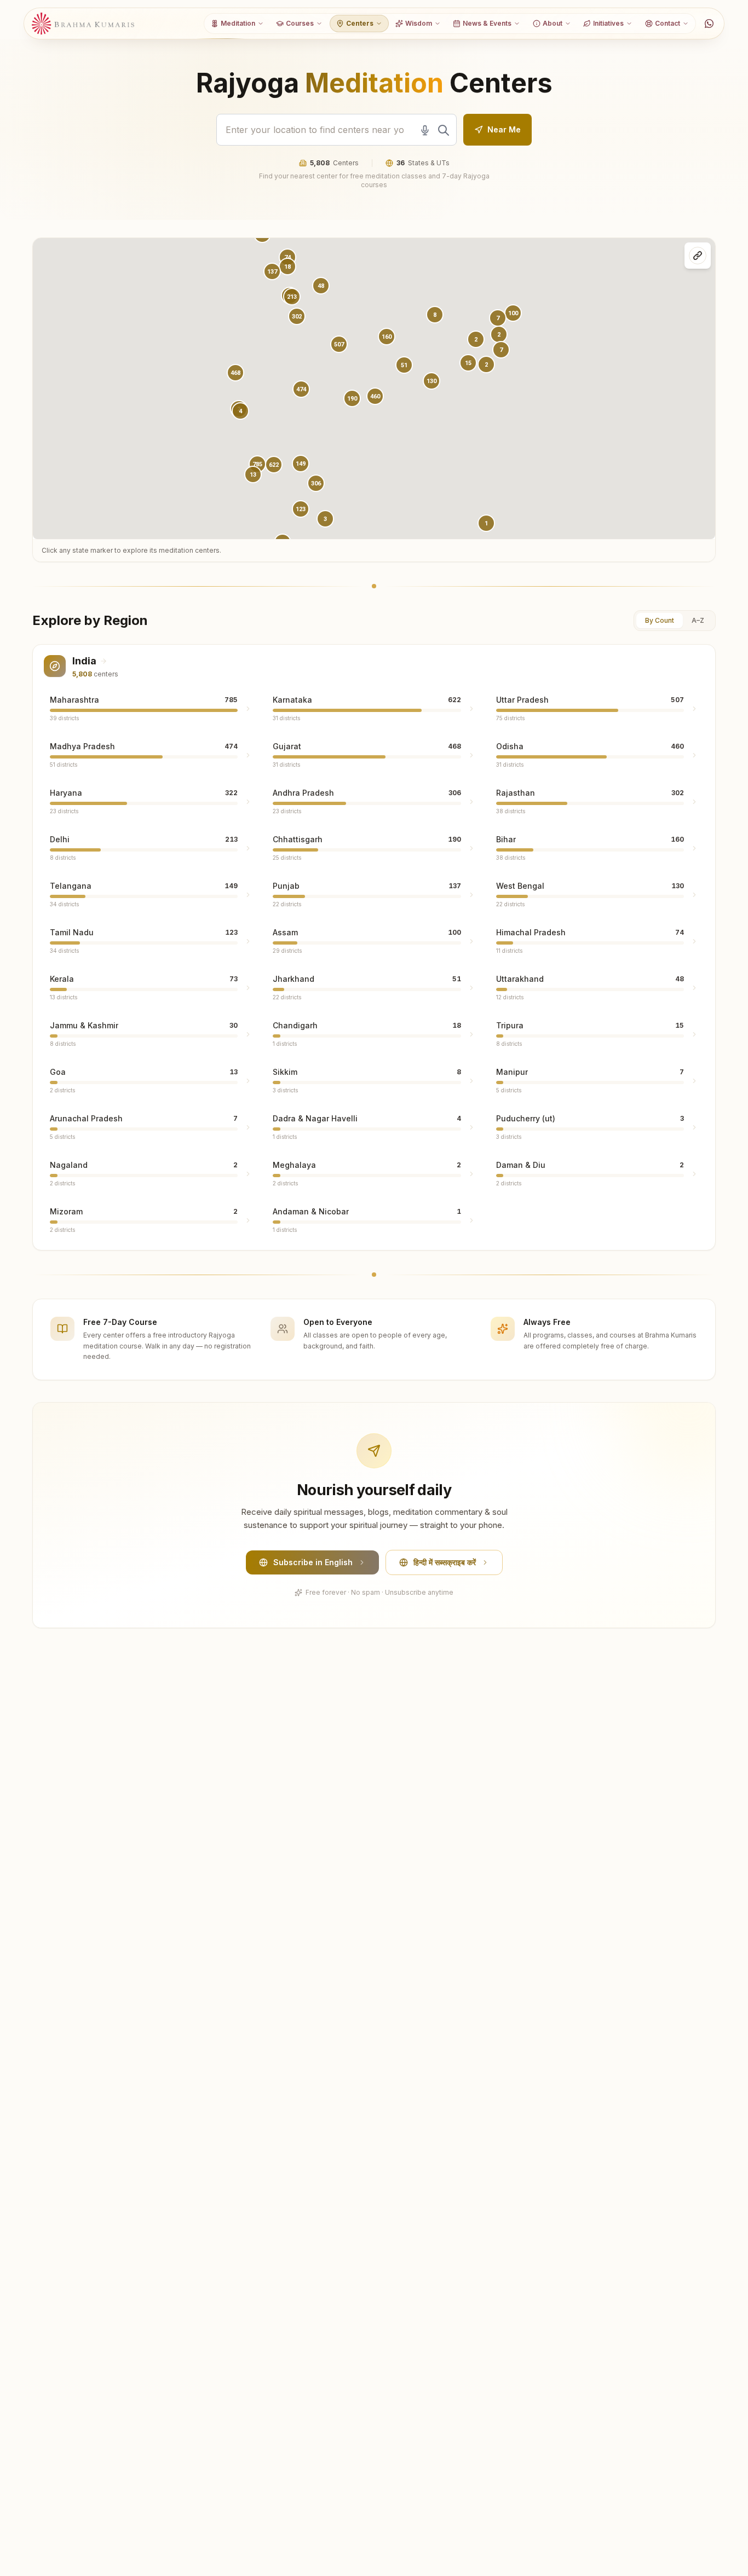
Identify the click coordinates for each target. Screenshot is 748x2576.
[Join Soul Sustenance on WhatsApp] (709, 24)
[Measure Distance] (698, 256)
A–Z (698, 620)
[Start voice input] (425, 130)
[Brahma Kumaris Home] (83, 24)
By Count (660, 620)
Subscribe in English (313, 1562)
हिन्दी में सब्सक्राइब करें (445, 1562)
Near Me (504, 129)
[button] (301, 389)
